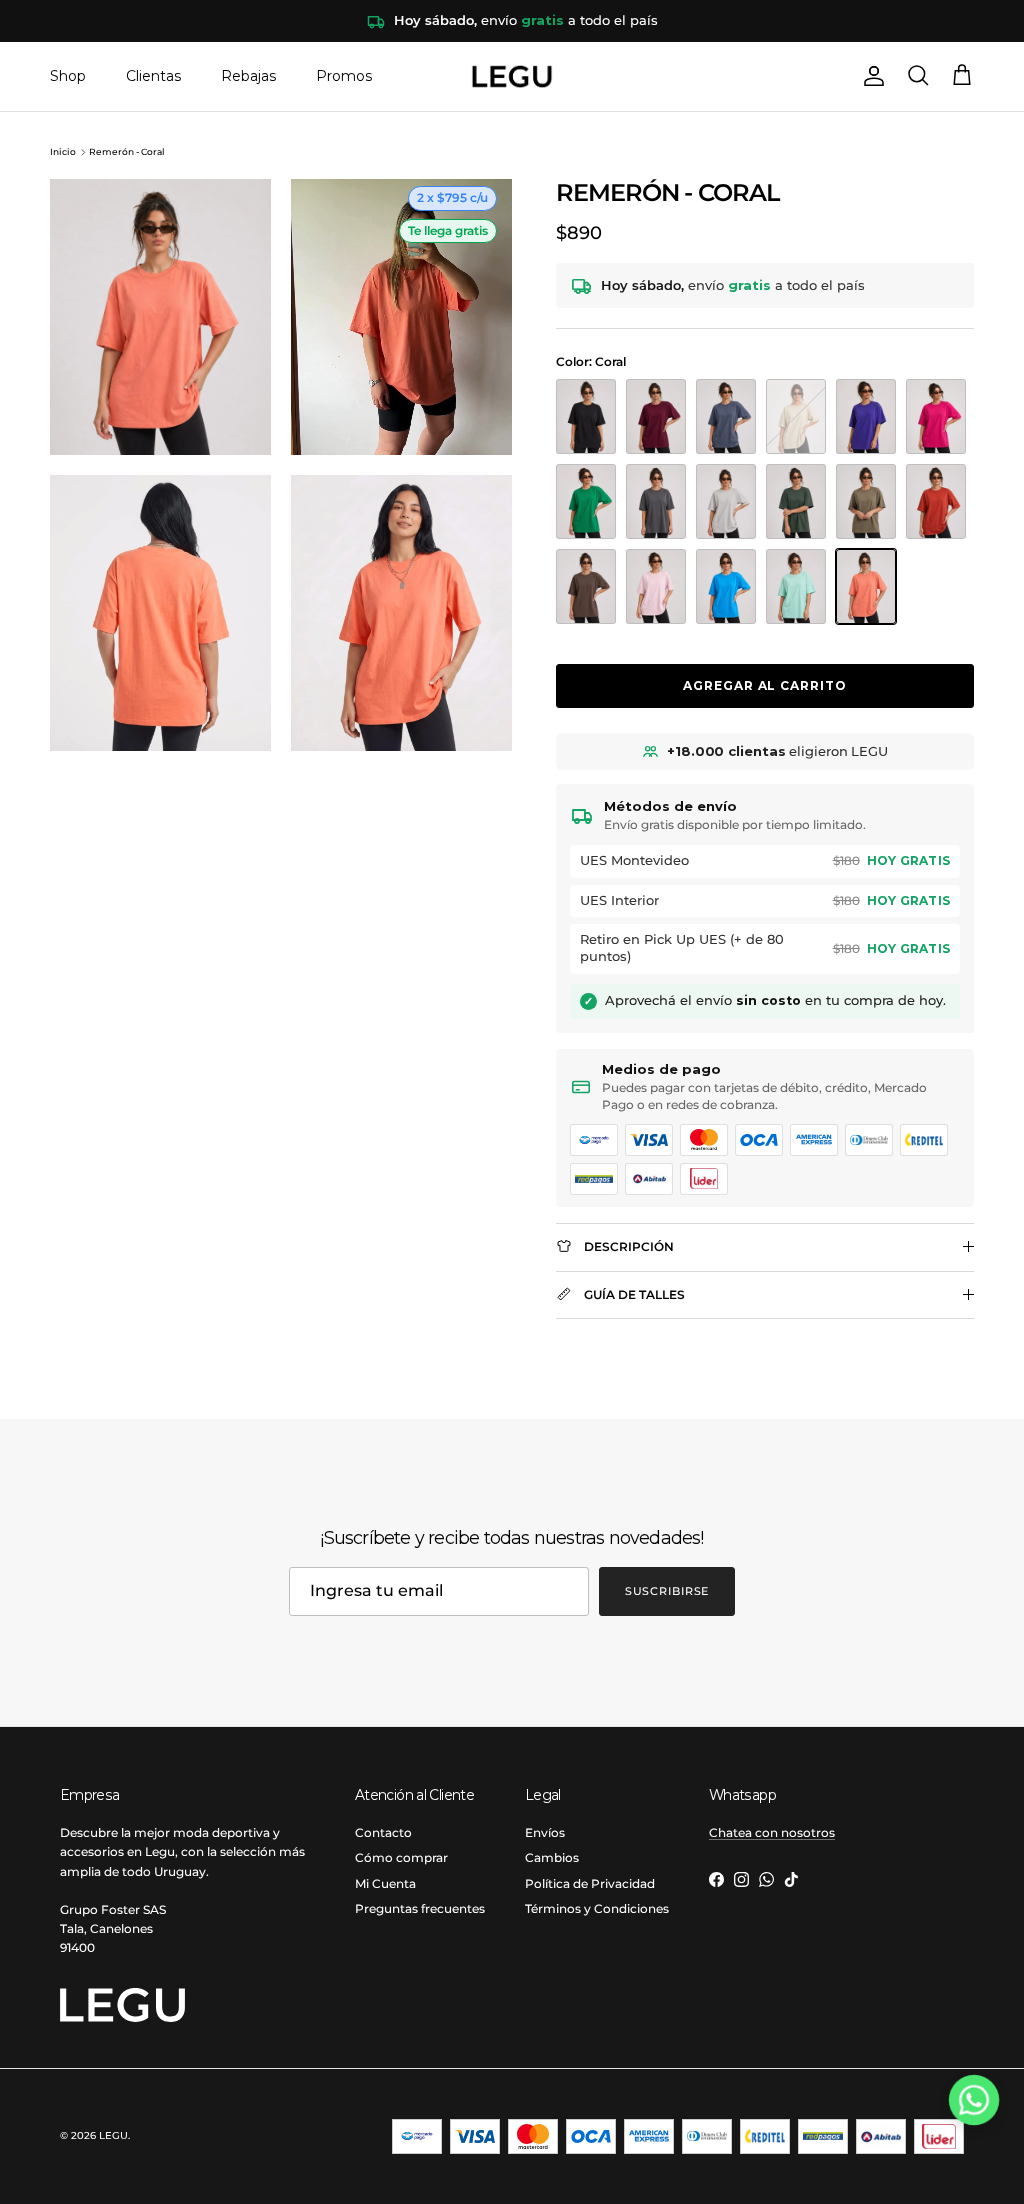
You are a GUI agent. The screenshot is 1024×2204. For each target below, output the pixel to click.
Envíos (545, 1832)
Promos (344, 76)
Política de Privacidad (590, 1883)
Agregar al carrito (765, 685)
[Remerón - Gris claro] (726, 501)
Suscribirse (667, 1591)
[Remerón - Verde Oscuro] (796, 501)
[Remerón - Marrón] (586, 586)
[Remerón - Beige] (796, 416)
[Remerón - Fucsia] (936, 416)
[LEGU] (512, 76)
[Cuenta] (870, 76)
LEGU (113, 2135)
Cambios (552, 1857)
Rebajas (248, 76)
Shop (68, 76)
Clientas (153, 76)
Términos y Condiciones (597, 1908)
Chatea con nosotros (772, 1832)
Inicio (63, 151)
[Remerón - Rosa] (656, 586)
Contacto (383, 1832)
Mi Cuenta (385, 1883)
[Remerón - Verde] (586, 501)
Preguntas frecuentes (420, 1908)
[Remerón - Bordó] (656, 416)
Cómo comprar (401, 1857)
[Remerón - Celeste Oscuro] (726, 586)
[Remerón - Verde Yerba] (866, 501)
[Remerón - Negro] (586, 416)
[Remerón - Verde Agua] (796, 586)
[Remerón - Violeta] (866, 416)
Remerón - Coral (127, 151)
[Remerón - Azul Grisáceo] (726, 416)
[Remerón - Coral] (866, 586)
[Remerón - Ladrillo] (936, 501)
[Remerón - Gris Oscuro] (656, 501)
